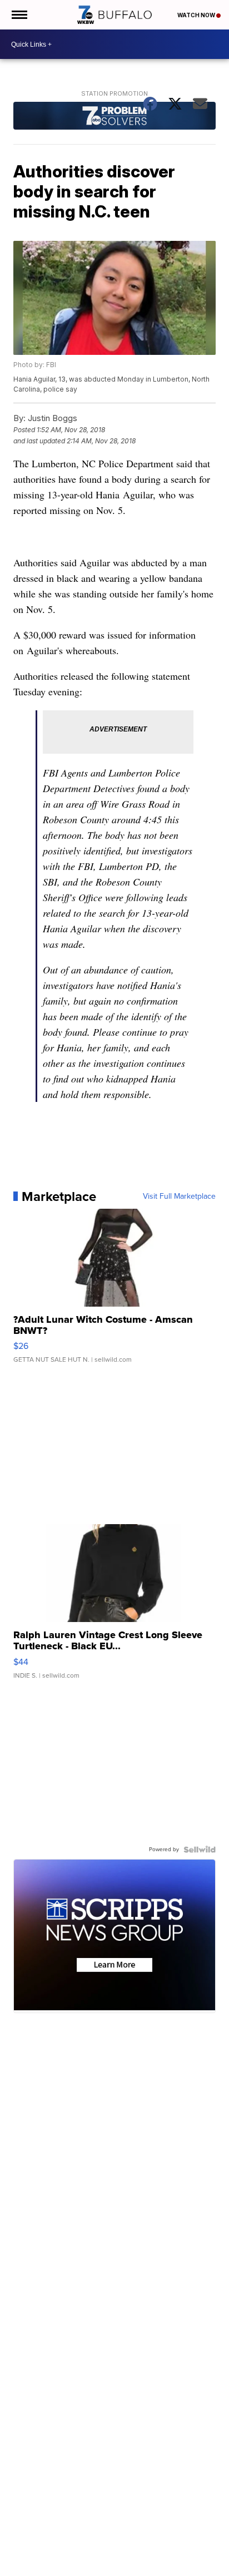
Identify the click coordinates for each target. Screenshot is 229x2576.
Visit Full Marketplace (179, 1196)
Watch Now (197, 15)
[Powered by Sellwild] (200, 1850)
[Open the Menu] (19, 15)
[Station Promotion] (114, 117)
